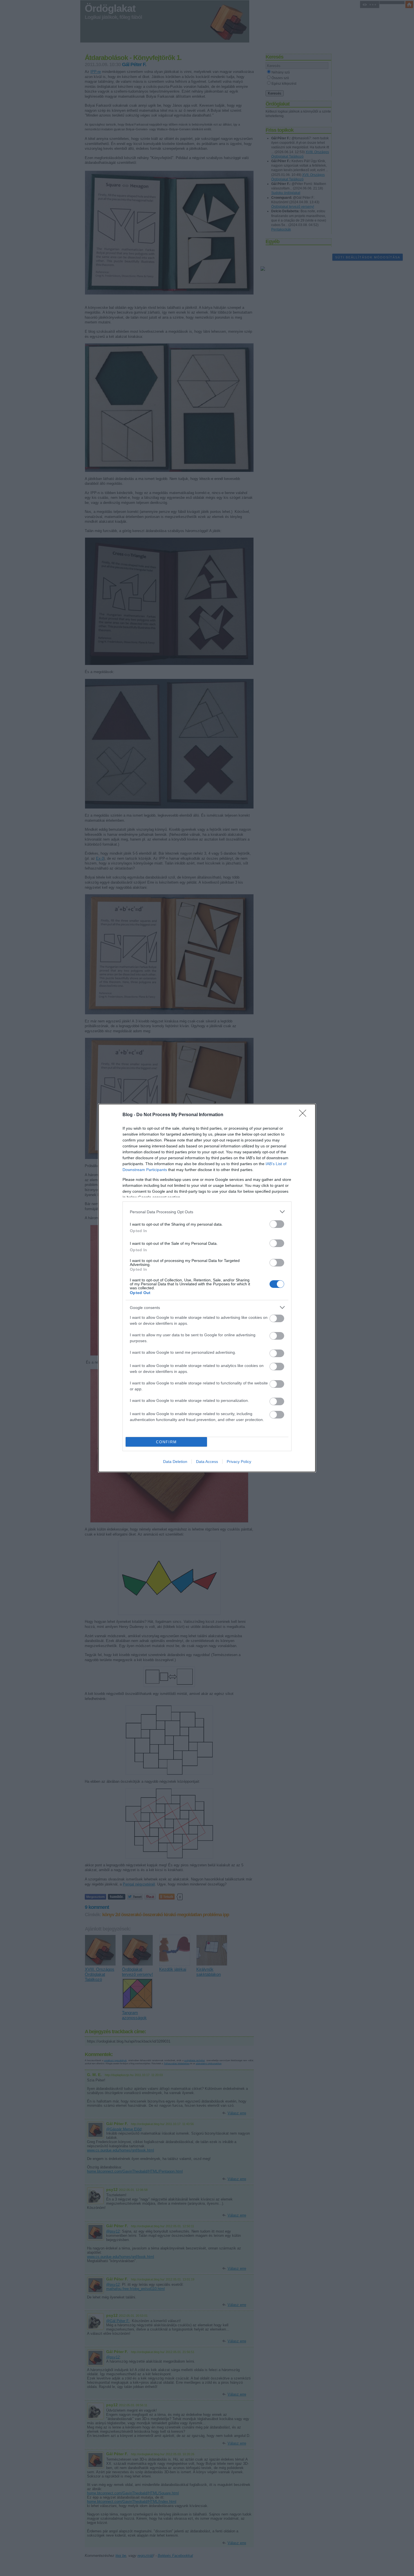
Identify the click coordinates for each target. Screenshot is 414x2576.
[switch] (277, 1224)
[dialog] (207, 1288)
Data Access (207, 1462)
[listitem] (207, 1212)
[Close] (304, 1115)
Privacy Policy (239, 1462)
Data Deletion (175, 1462)
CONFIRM (166, 1442)
